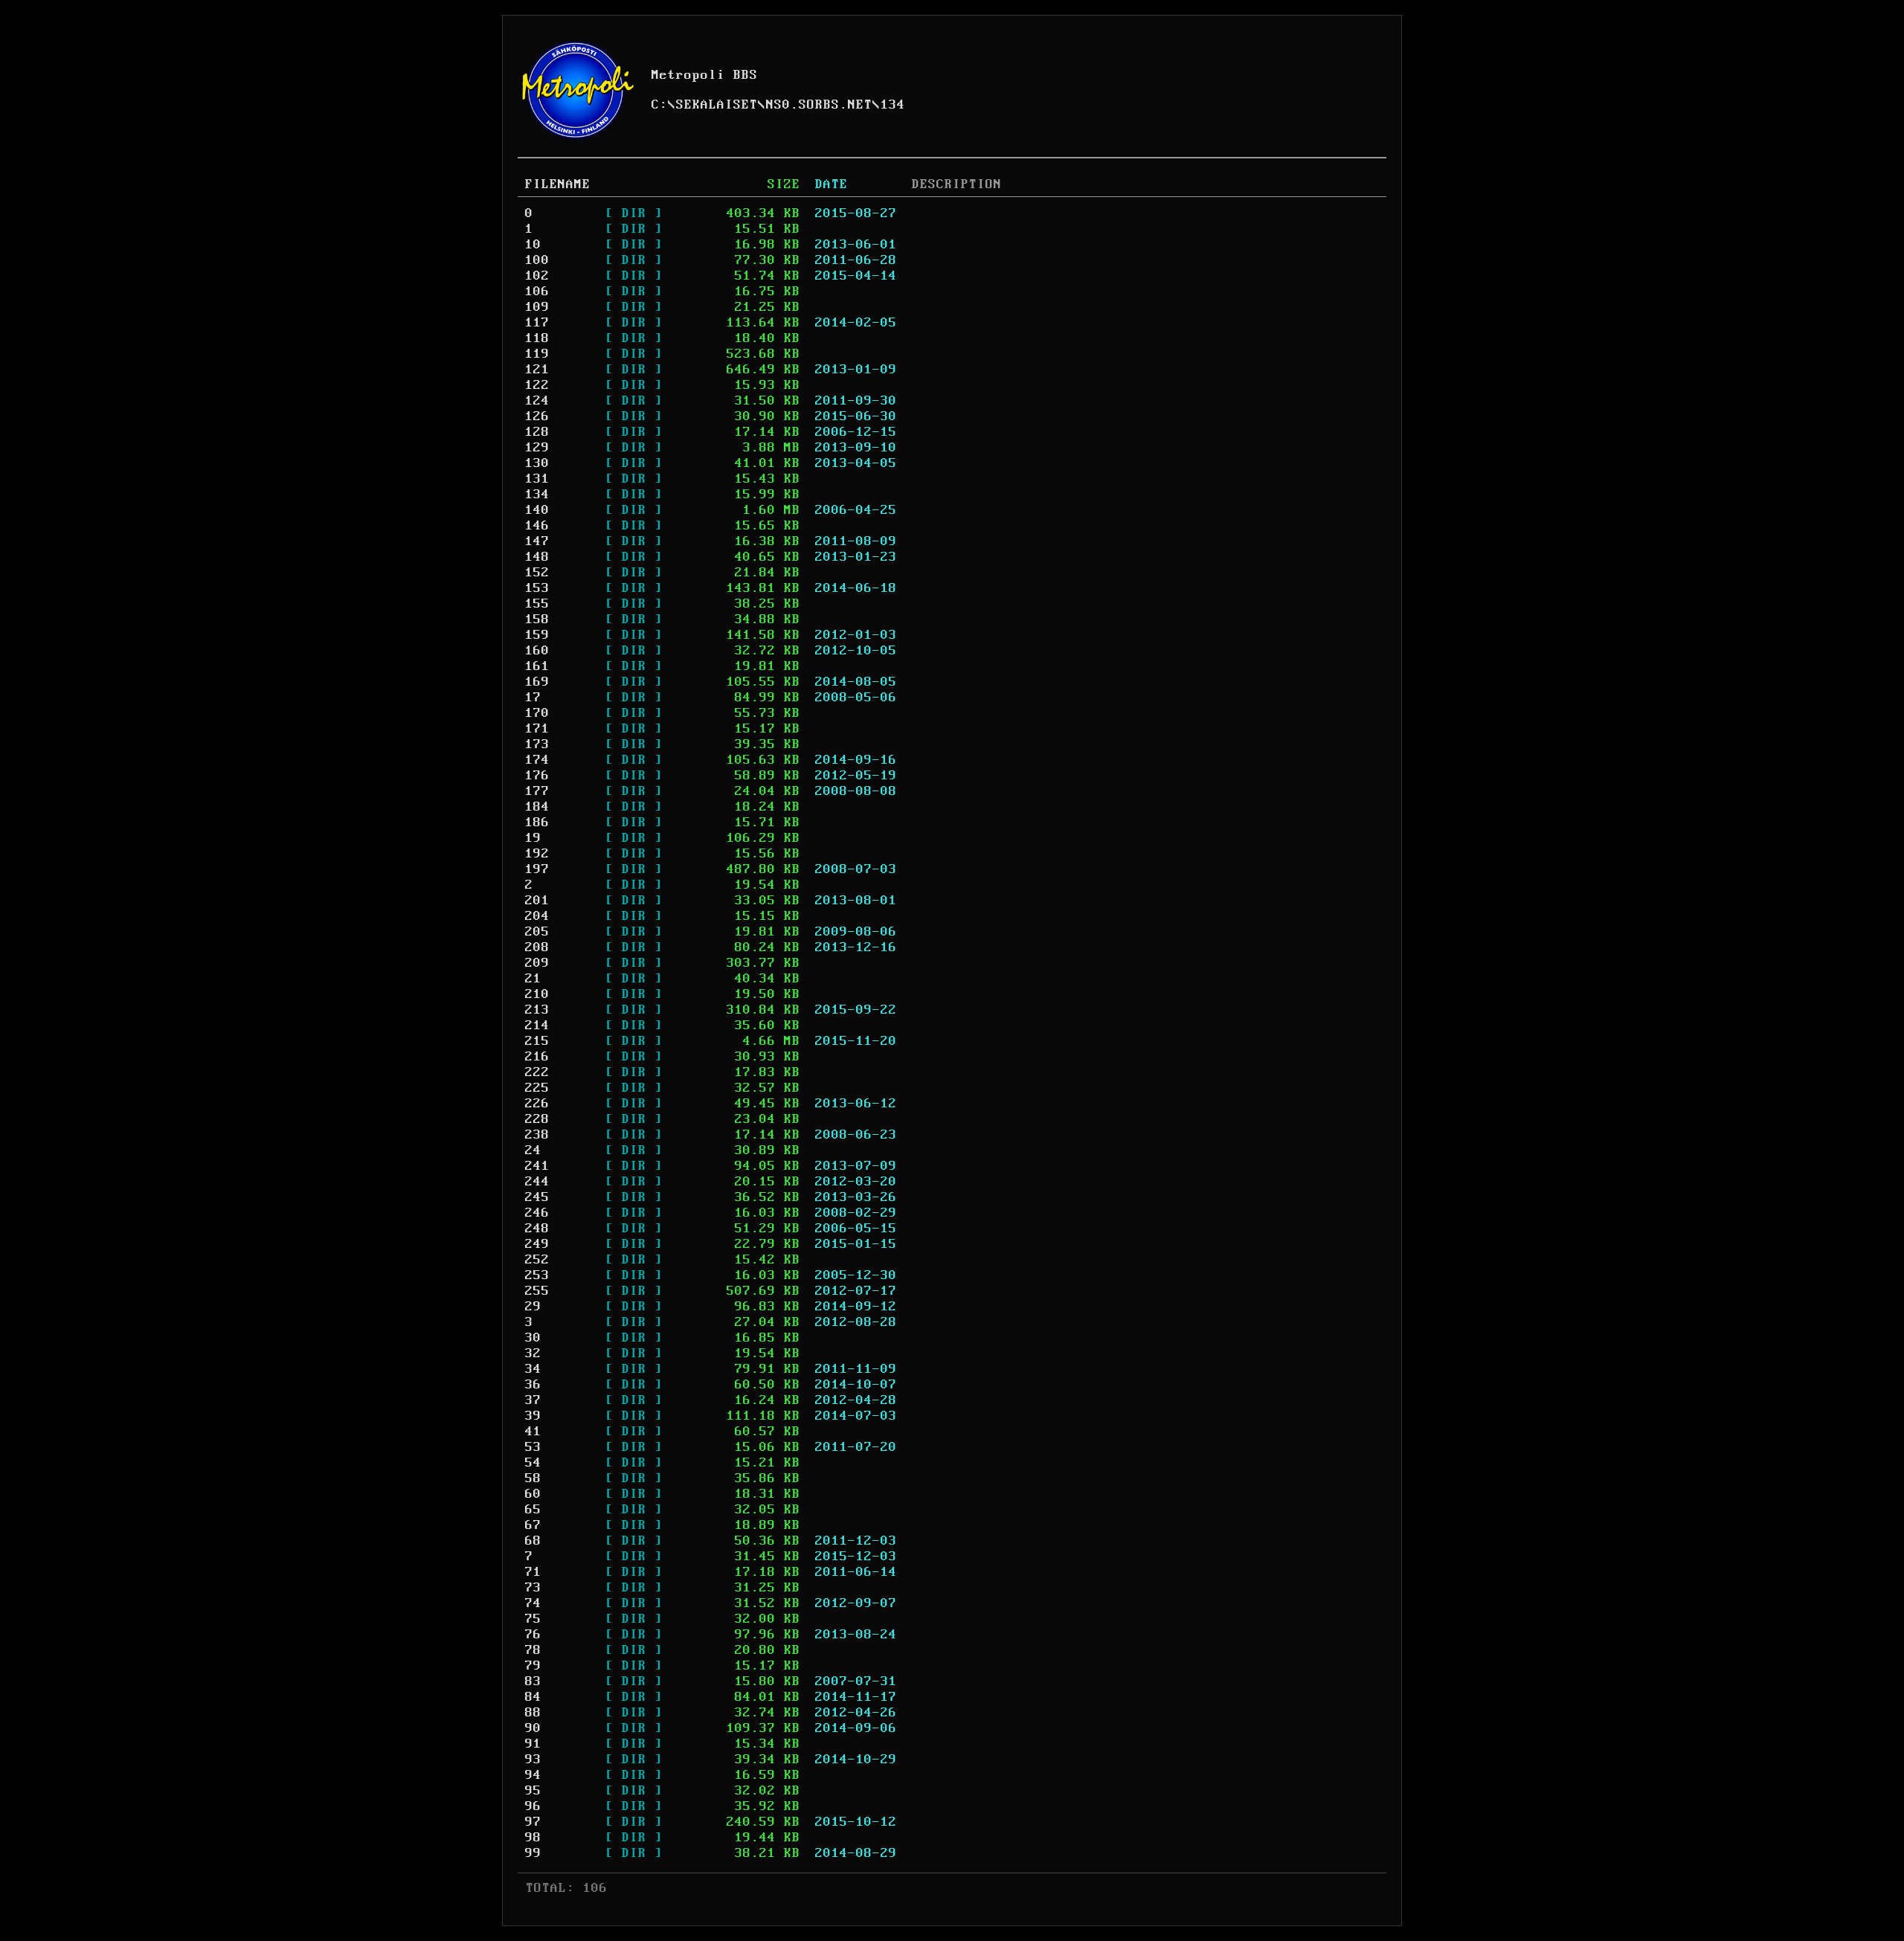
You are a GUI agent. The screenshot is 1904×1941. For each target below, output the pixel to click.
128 (537, 432)
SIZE (784, 184)
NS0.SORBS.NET (819, 105)
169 (537, 682)
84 (533, 1697)
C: (660, 105)
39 (533, 1416)
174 (537, 760)
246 (537, 1213)
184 (537, 807)
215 (537, 1041)
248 (537, 1229)
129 (537, 448)
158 (537, 619)
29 (533, 1307)
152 (537, 573)
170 (537, 713)
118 (537, 338)
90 (533, 1728)
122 (537, 385)
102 (537, 276)
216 (537, 1057)
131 (537, 479)
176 (537, 776)
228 (537, 1119)
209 (537, 963)
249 (537, 1244)
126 (537, 416)
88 (533, 1713)
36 (533, 1385)
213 (537, 1010)
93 (533, 1760)
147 (537, 541)
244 (537, 1182)
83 (533, 1681)
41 (533, 1432)
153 (537, 588)
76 (533, 1635)
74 (533, 1603)
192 (537, 854)
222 (537, 1072)
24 (533, 1150)
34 (533, 1369)
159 (537, 635)
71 (533, 1572)
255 (537, 1291)
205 (537, 932)
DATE (832, 184)
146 (537, 526)
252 (537, 1260)
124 (537, 401)
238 (537, 1135)
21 (533, 979)
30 (533, 1338)
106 (537, 292)
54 (533, 1463)
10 (533, 245)
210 (537, 994)
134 (893, 105)
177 (537, 791)
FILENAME (558, 184)
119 (537, 354)
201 (537, 901)
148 (537, 557)
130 (537, 463)
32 (533, 1353)
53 (533, 1447)
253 (537, 1275)
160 (537, 651)
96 (533, 1806)
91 (533, 1744)
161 (537, 666)
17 (533, 698)
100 (537, 260)
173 (537, 744)
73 (533, 1588)
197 (537, 869)
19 (533, 838)
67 (533, 1525)
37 (533, 1400)
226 (537, 1104)
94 (533, 1775)
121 (537, 370)
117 (537, 323)
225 (537, 1088)
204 (537, 916)
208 (537, 947)
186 (537, 823)
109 (537, 307)
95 (533, 1791)
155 (537, 604)
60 (533, 1494)
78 (533, 1650)
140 (537, 510)
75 (533, 1619)
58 (533, 1478)
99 (533, 1853)
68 (533, 1541)
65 (533, 1510)
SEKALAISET (717, 105)
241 (537, 1166)
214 (537, 1026)
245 (537, 1197)
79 (533, 1666)
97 (533, 1822)
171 (537, 729)
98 (533, 1838)
